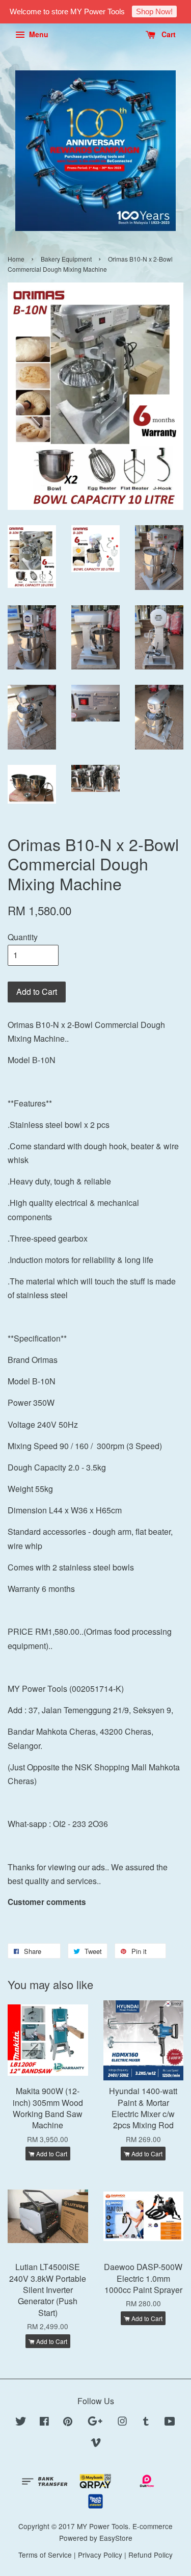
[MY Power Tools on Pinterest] (68, 2423)
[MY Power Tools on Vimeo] (96, 2444)
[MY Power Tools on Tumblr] (146, 2423)
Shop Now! (154, 11)
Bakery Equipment (66, 259)
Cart (168, 34)
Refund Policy (151, 2555)
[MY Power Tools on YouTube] (170, 2423)
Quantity (23, 937)
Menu (38, 34)
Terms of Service (45, 2555)
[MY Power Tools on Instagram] (122, 2423)
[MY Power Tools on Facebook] (44, 2423)
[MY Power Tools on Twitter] (21, 2423)
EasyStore (116, 2538)
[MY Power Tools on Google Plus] (95, 2423)
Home (16, 259)
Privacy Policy (100, 2555)
